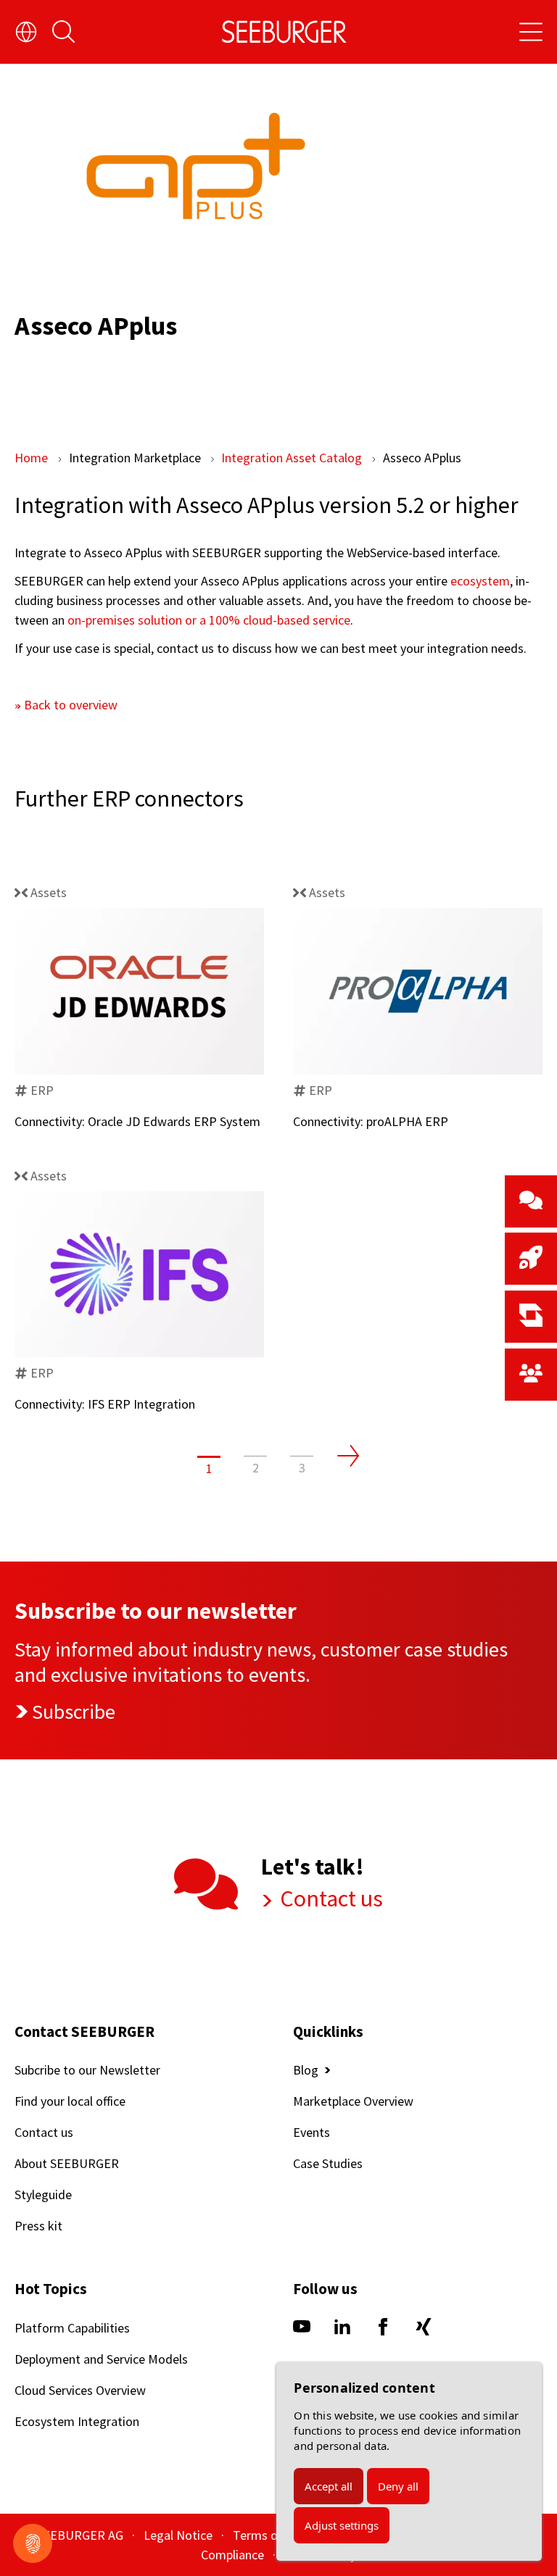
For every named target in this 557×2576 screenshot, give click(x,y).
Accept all (329, 2486)
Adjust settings (342, 2525)
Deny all (398, 2486)
